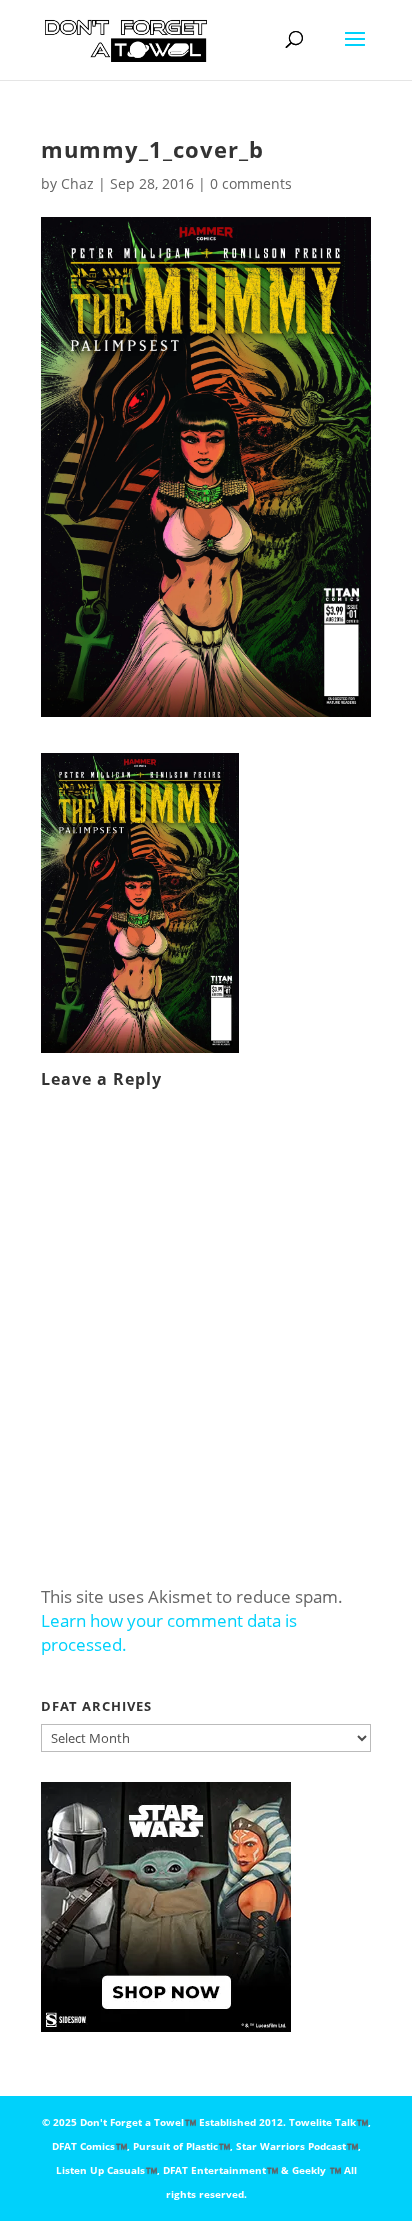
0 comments (251, 183)
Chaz (77, 183)
